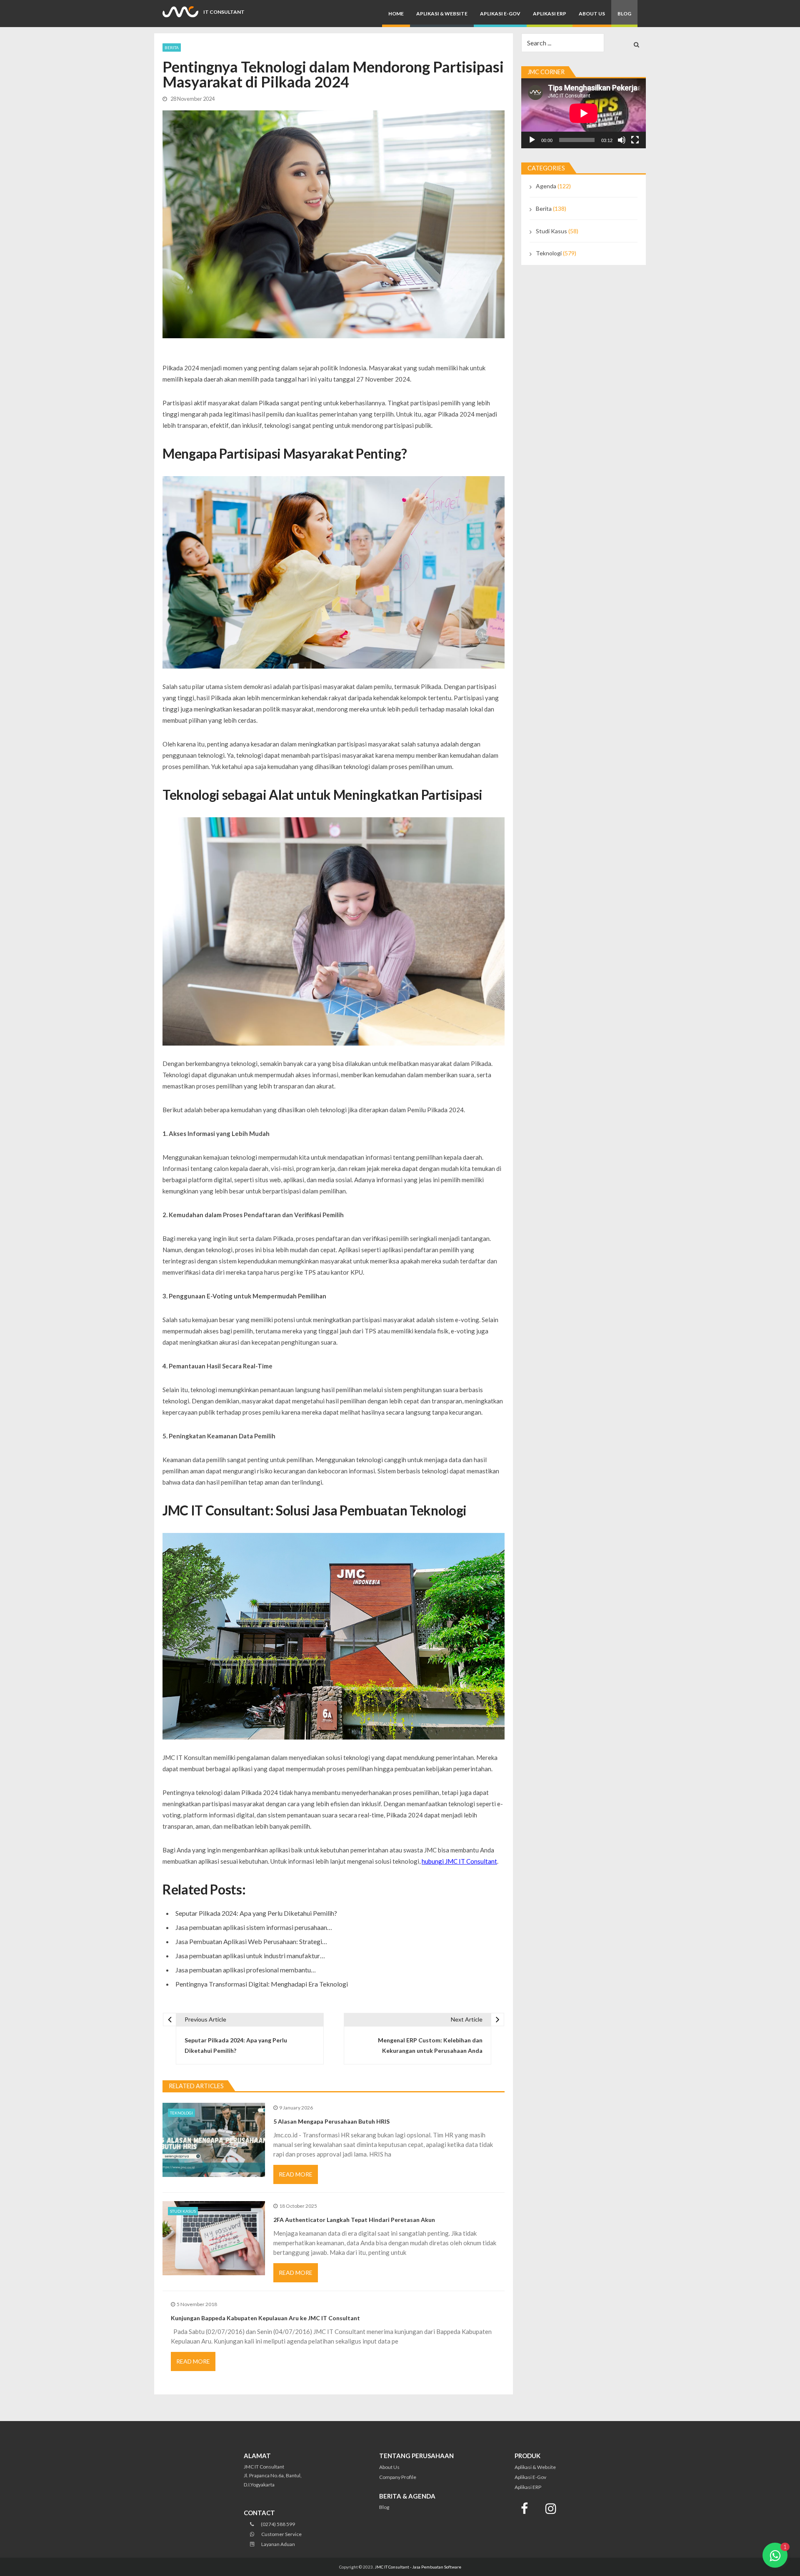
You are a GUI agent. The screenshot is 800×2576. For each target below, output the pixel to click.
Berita (172, 47)
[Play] (532, 140)
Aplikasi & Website (442, 14)
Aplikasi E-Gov (500, 14)
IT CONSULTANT (224, 12)
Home (396, 14)
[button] (775, 2555)
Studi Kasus (183, 2211)
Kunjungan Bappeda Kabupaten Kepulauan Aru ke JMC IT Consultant (265, 2318)
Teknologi (181, 2113)
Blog (624, 14)
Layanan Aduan (278, 2544)
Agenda (546, 186)
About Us (592, 14)
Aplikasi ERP (550, 14)
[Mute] (622, 140)
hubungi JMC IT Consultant (459, 1861)
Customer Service (281, 2534)
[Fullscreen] (635, 140)
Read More (296, 2174)
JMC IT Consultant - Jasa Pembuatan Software (418, 2567)
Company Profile (398, 2477)
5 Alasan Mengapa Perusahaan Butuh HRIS (331, 2121)
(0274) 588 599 (277, 2524)
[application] (584, 113)
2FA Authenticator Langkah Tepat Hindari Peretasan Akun (354, 2220)
